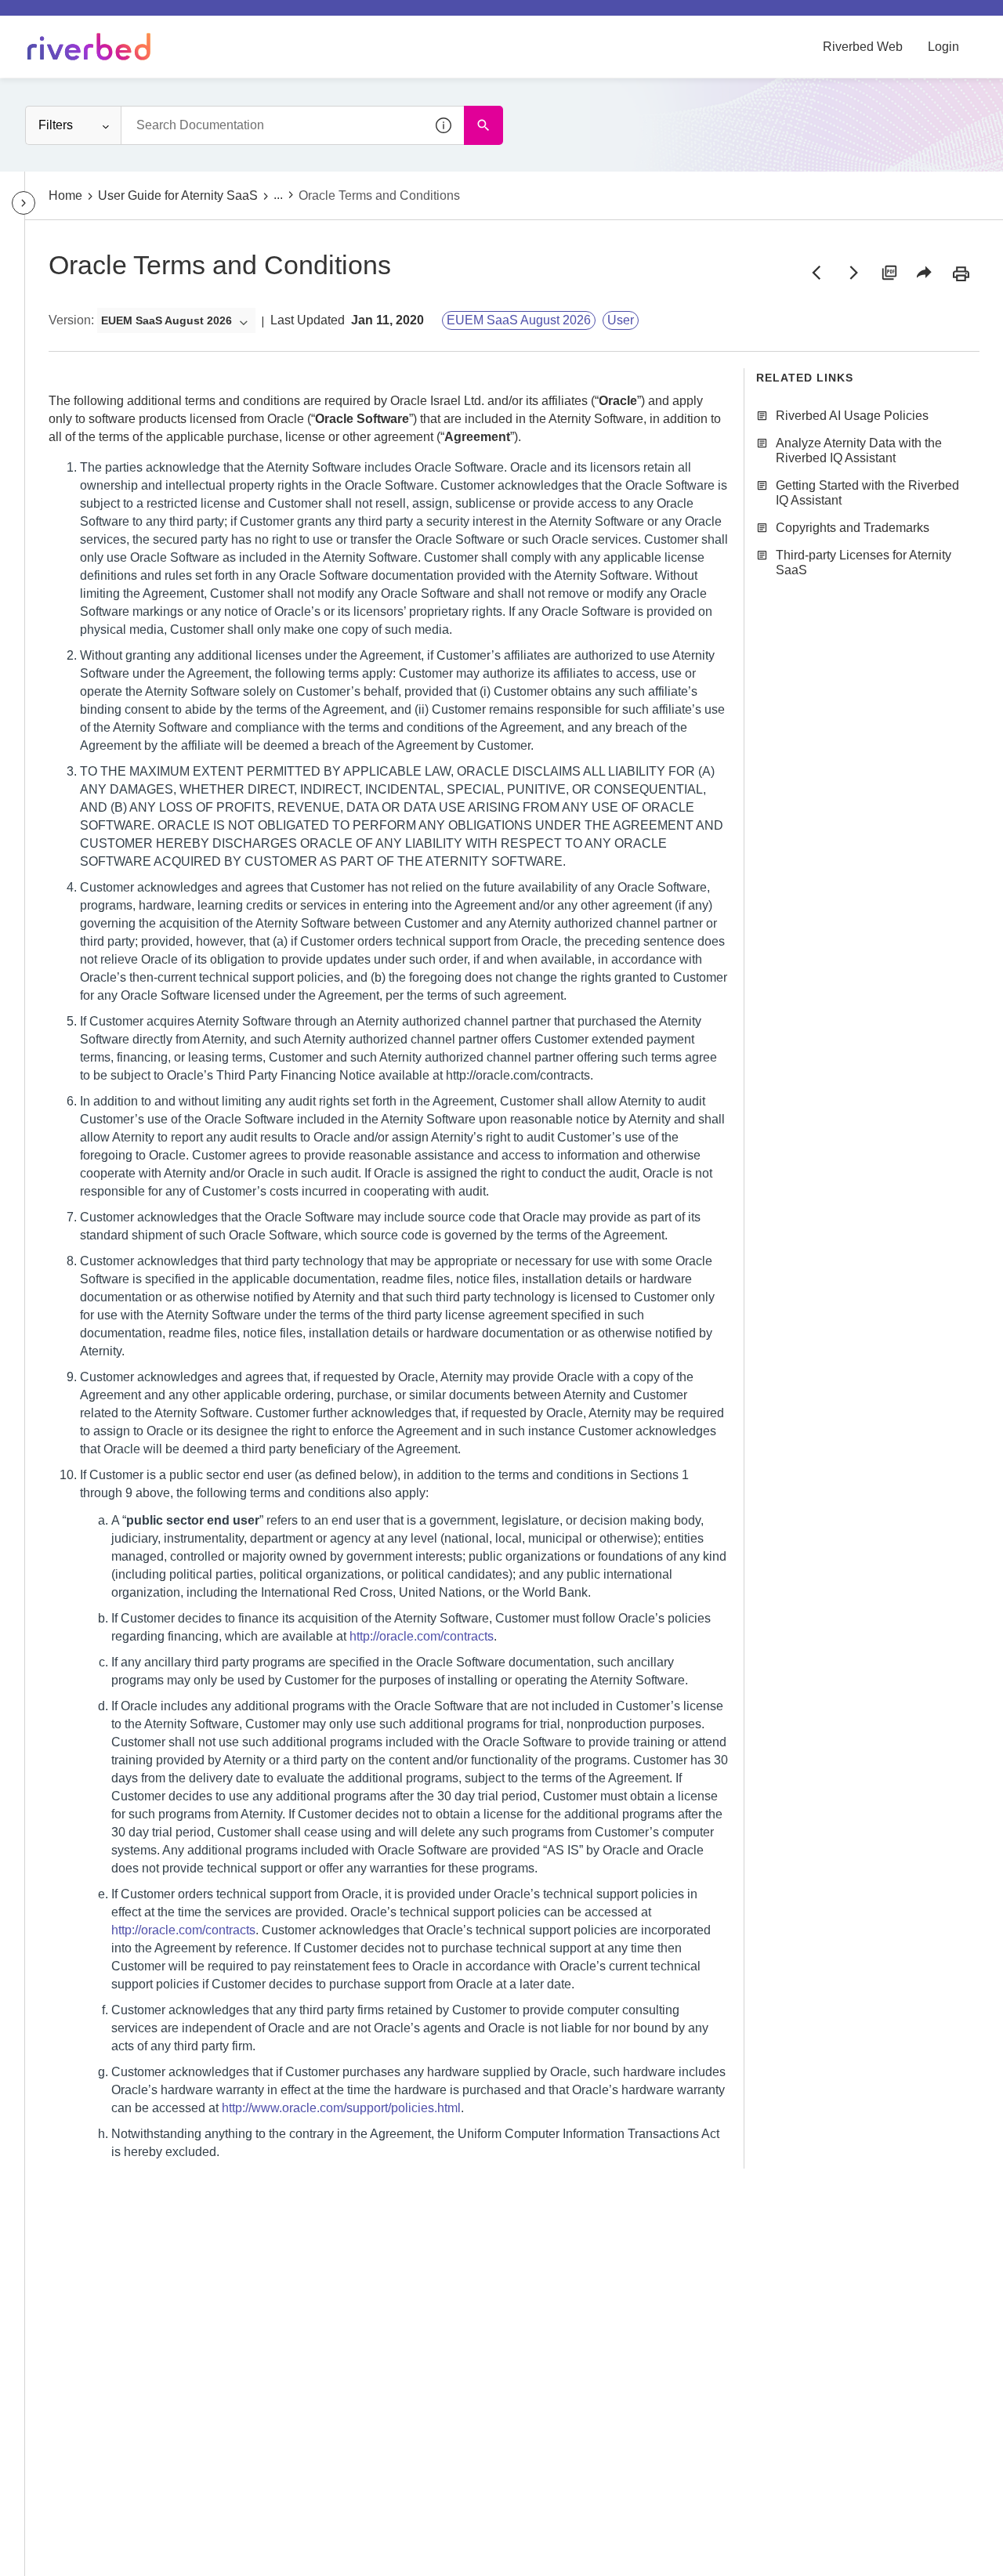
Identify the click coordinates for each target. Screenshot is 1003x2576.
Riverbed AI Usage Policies (852, 416)
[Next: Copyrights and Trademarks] (853, 273)
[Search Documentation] (483, 125)
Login (943, 47)
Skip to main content (65, 18)
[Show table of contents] (24, 203)
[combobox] (292, 125)
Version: (71, 320)
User (621, 320)
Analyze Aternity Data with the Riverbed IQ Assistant (859, 450)
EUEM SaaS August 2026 (519, 320)
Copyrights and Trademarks (853, 528)
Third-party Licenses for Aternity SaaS (864, 563)
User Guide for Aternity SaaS (178, 195)
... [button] (278, 195)
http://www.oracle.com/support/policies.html (341, 2108)
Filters (56, 125)
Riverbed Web (863, 47)
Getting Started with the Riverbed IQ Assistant (867, 493)
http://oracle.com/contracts (422, 1636)
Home (65, 195)
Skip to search (177, 18)
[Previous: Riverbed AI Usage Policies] (817, 273)
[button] (444, 125)
